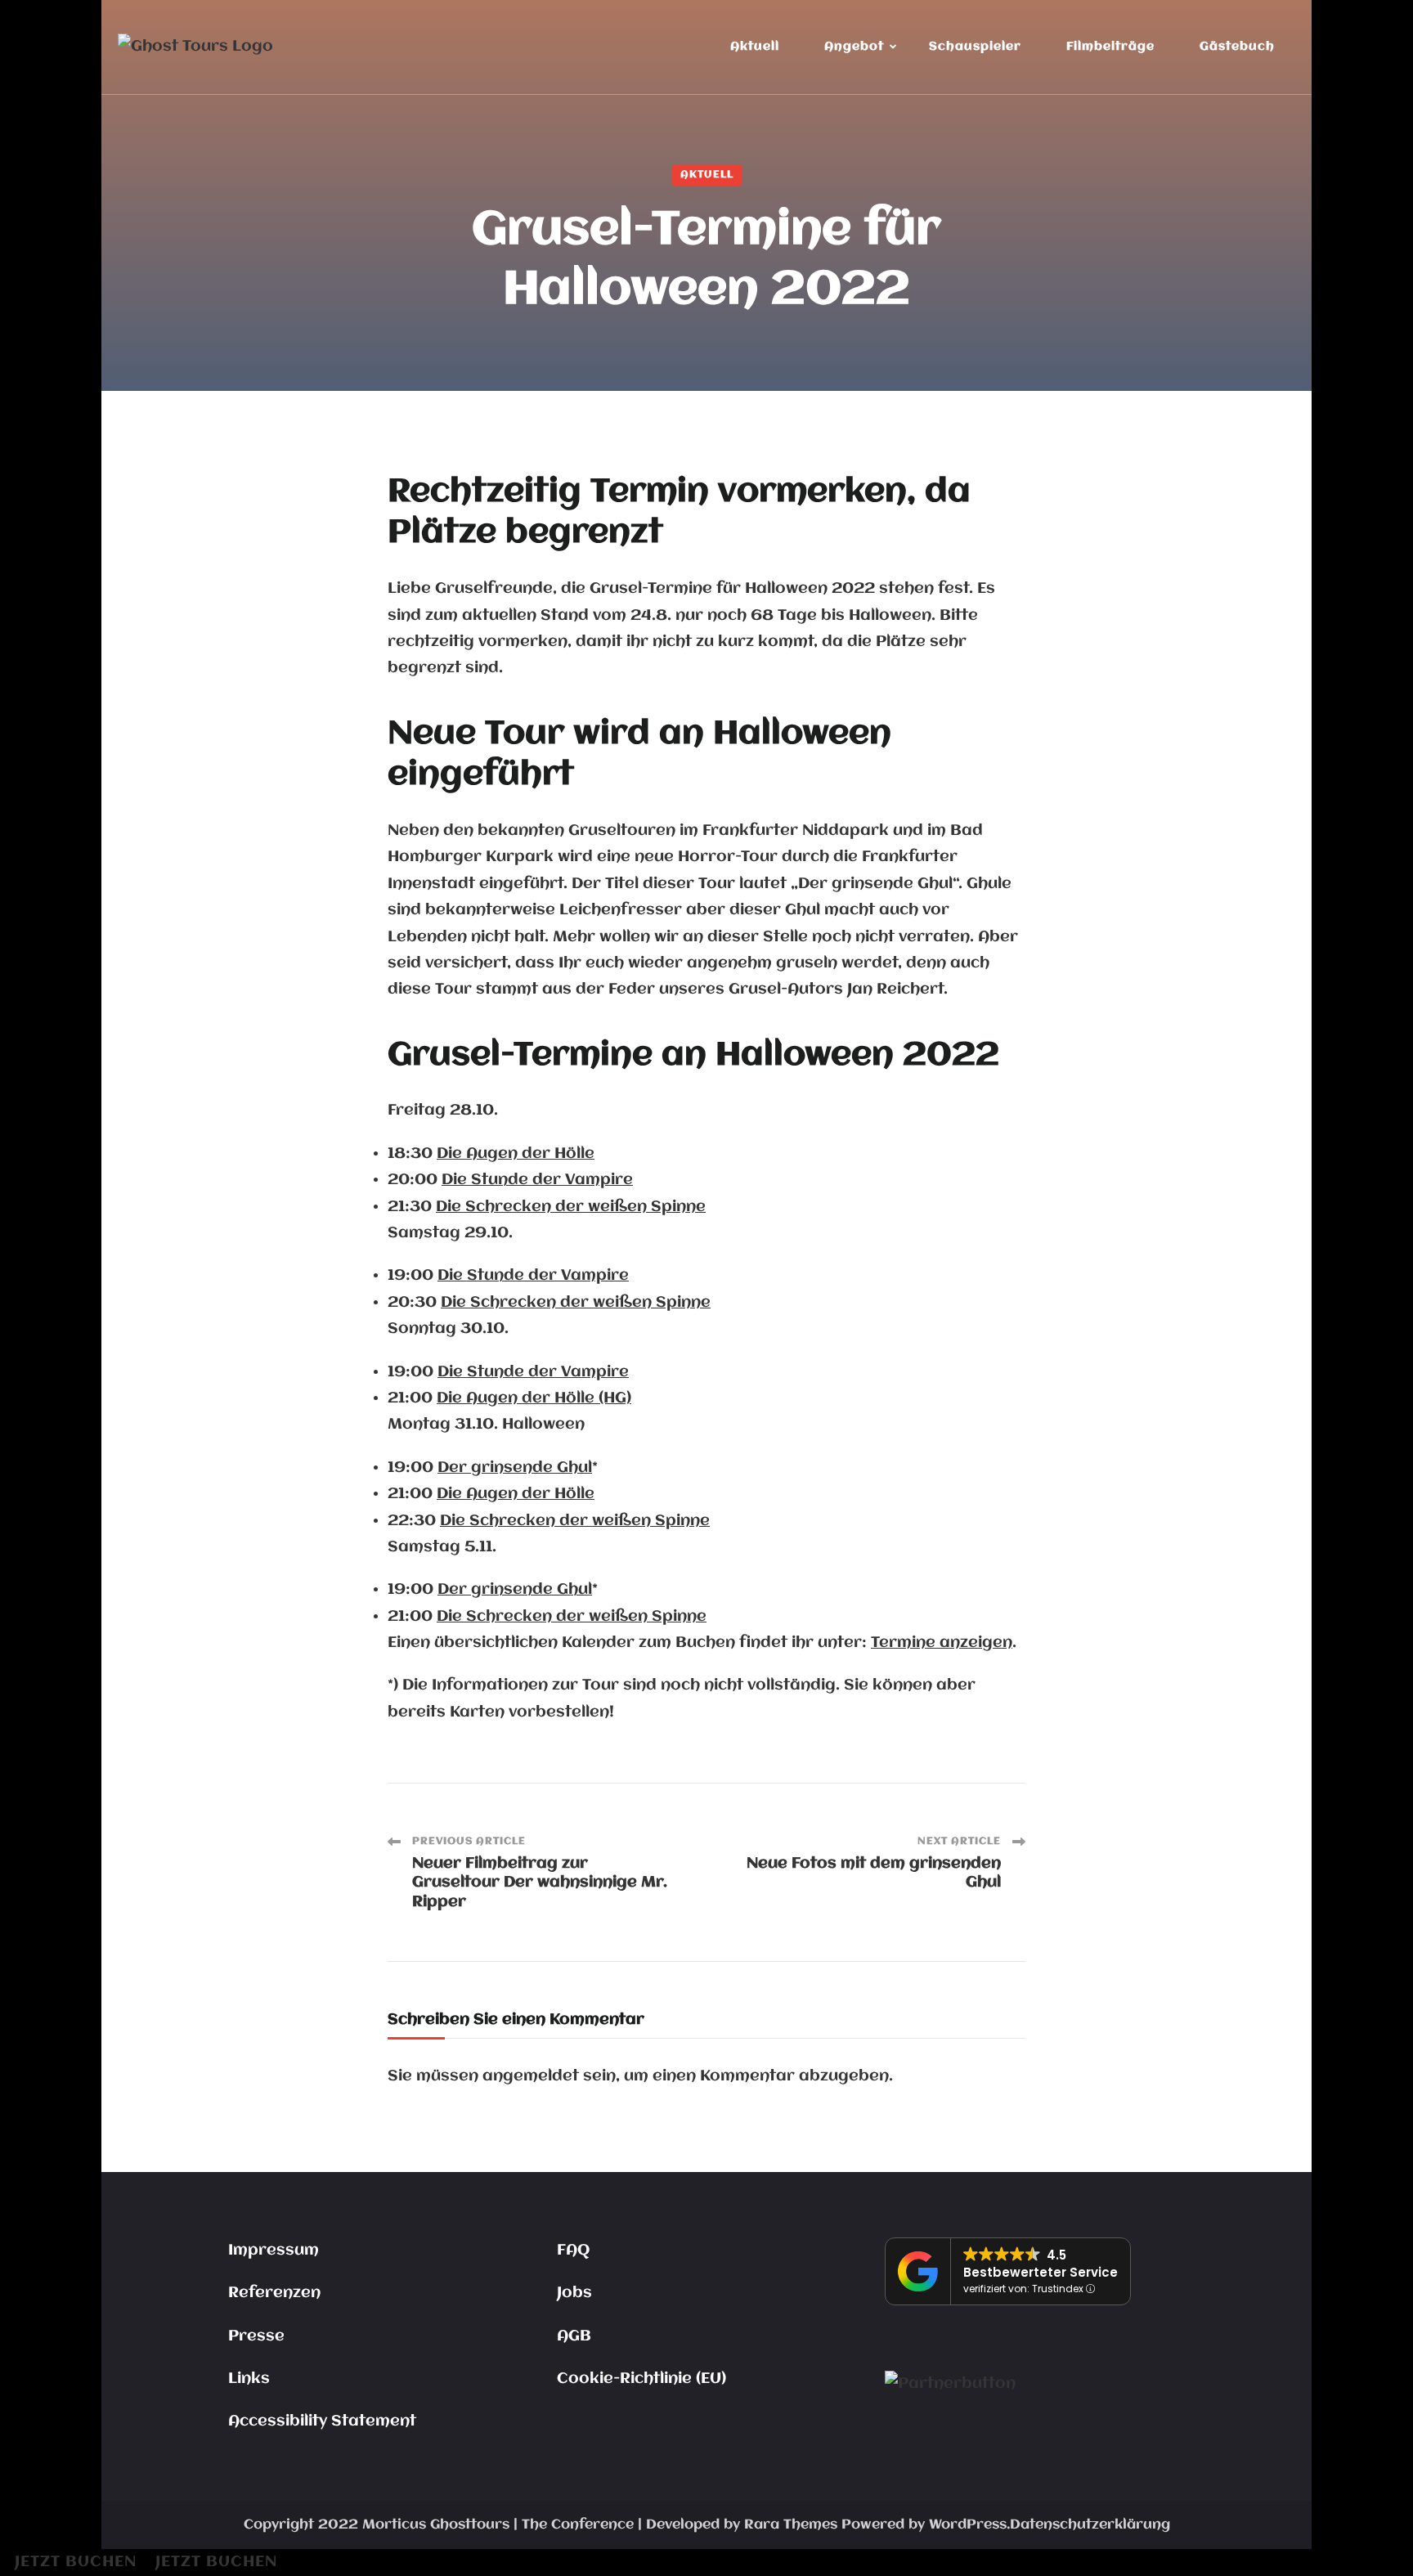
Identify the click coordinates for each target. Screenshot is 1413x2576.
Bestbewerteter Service (1041, 2272)
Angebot (854, 47)
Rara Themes (791, 2525)
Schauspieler (975, 47)
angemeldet (531, 2076)
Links (249, 2379)
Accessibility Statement (322, 2421)
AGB (574, 2336)
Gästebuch (1237, 47)
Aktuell (755, 47)
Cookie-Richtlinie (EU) (641, 2379)
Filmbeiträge (1110, 47)
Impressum (274, 2251)
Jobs (574, 2293)
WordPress (968, 2525)
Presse (256, 2336)
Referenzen (274, 2293)
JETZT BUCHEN (76, 2562)
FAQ (573, 2251)
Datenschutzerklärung (1090, 2525)
